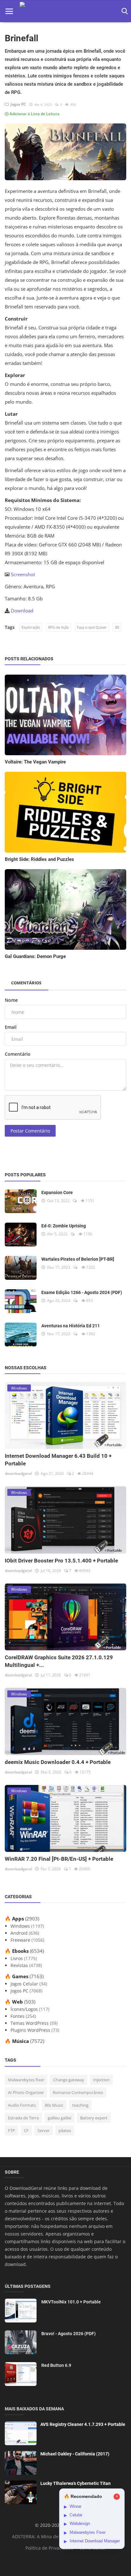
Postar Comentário (30, 1131)
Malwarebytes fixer (26, 2080)
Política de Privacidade (49, 2548)
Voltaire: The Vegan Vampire (35, 762)
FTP (11, 2130)
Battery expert (94, 2118)
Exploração (31, 627)
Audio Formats (22, 2105)
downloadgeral (18, 1473)
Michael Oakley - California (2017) (75, 2454)
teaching (80, 2105)
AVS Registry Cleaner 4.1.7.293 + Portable (83, 2424)
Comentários (26, 983)
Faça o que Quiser (92, 627)
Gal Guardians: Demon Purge (35, 956)
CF (26, 2130)
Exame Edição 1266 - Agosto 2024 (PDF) (82, 1292)
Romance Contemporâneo (78, 2092)
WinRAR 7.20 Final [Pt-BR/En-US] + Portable (59, 1859)
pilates (65, 2130)
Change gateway (69, 2080)
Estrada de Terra (23, 2118)
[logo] (66, 11)
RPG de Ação (59, 627)
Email (11, 1027)
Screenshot (23, 574)
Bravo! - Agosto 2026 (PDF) (69, 2334)
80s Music (54, 2105)
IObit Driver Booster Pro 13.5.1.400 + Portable (61, 1561)
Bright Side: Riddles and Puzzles (39, 859)
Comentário (18, 1054)
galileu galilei (59, 2118)
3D (117, 627)
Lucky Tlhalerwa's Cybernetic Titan (76, 2483)
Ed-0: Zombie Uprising (64, 1226)
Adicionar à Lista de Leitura (34, 114)
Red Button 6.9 (56, 2365)
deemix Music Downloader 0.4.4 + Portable (58, 1762)
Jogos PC (17, 104)
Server (44, 2130)
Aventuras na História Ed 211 (71, 1326)
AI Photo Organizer (26, 2092)
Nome (11, 1000)
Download (22, 611)
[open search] (124, 11)
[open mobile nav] (9, 11)
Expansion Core (57, 1192)
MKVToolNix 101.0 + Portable (71, 2302)
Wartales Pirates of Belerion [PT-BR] (78, 1259)
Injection (101, 2080)
